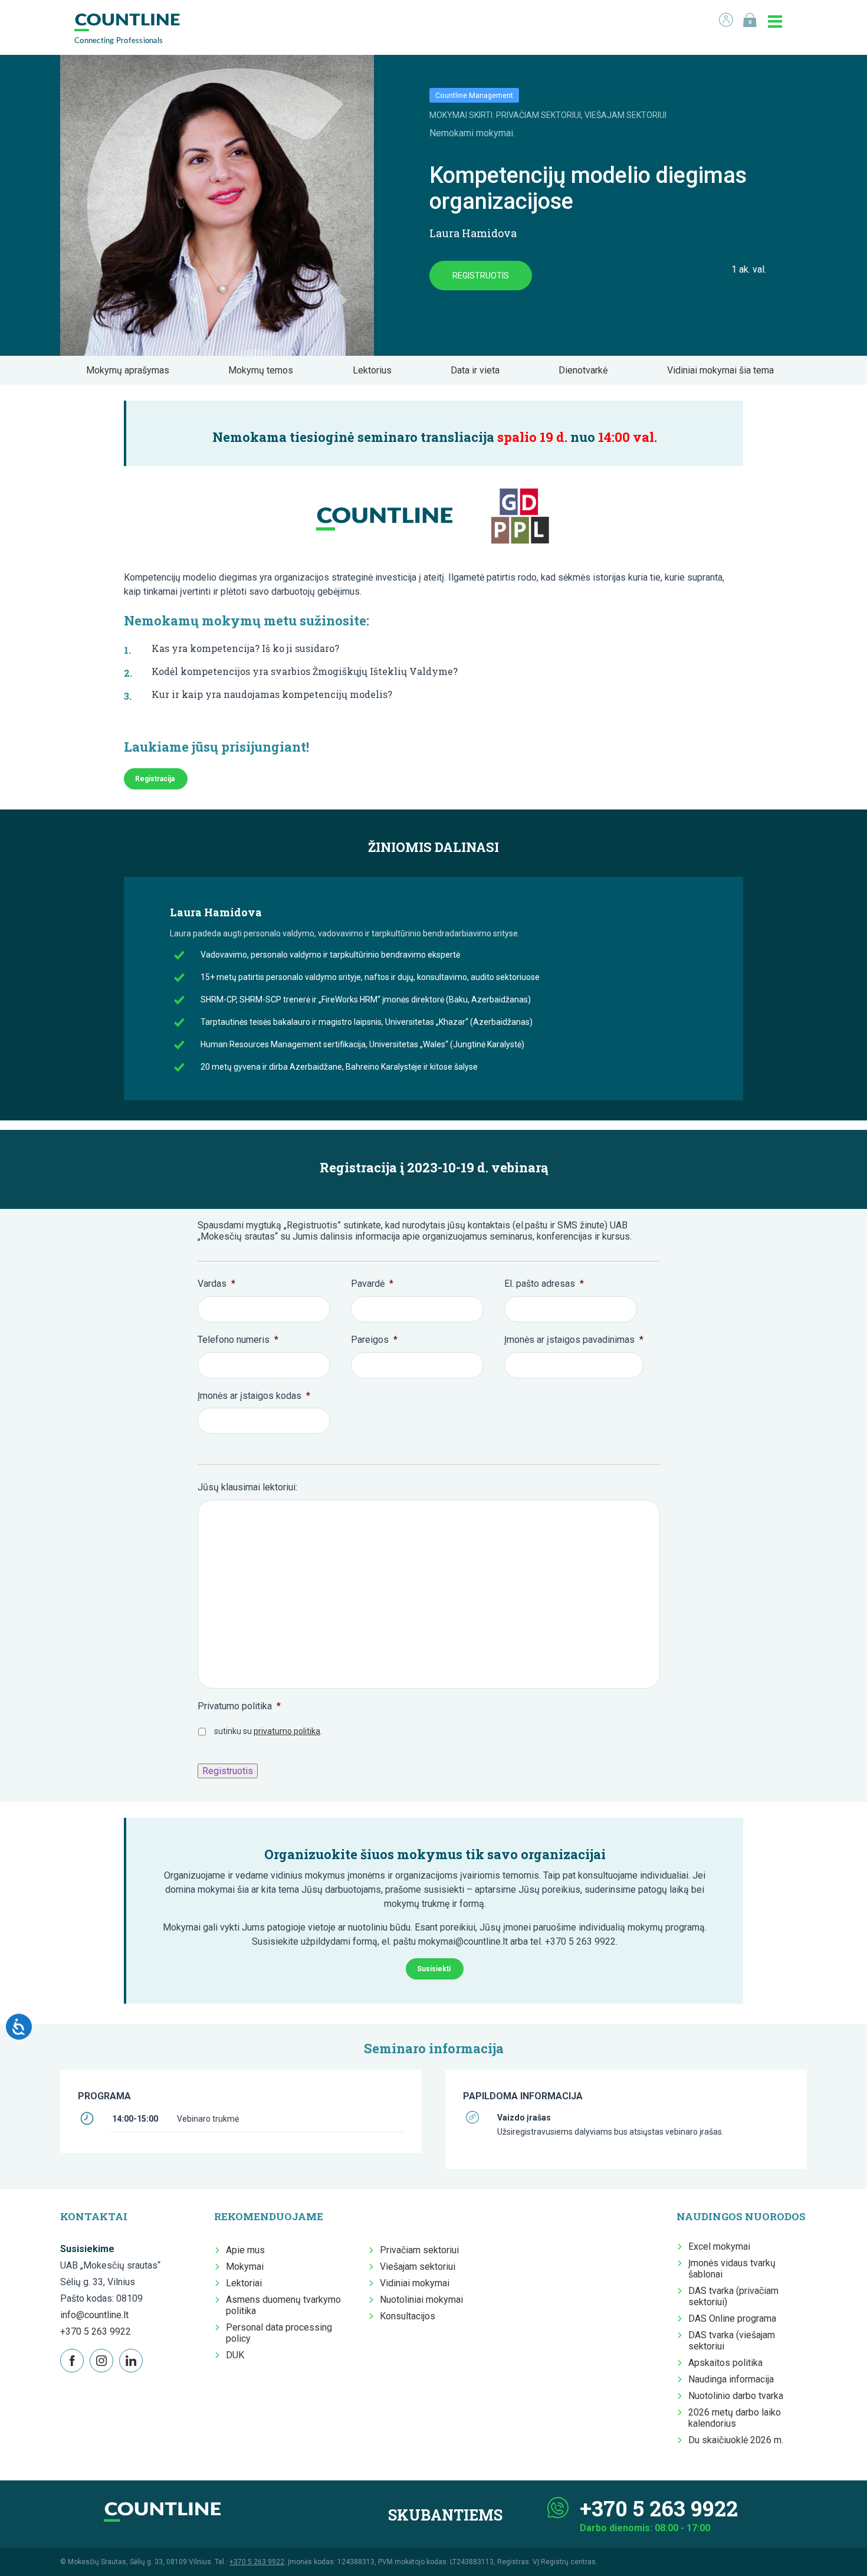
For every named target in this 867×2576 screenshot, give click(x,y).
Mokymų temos (264, 370)
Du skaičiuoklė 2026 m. (736, 2440)
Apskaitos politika (725, 2363)
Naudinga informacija (731, 2379)
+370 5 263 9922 (96, 2331)
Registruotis (481, 276)
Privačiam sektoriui (419, 2250)
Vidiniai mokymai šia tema (724, 370)
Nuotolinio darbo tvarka (736, 2396)
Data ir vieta (479, 370)
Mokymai (245, 2267)
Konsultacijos (408, 2316)
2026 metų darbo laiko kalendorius (735, 2418)
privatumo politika (287, 1731)
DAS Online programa (732, 2318)
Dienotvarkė (587, 370)
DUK (235, 2355)
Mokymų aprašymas (131, 370)
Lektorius (376, 370)
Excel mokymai (719, 2246)
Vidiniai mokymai (415, 2283)
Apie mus (245, 2250)
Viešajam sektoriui (418, 2267)
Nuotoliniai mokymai (421, 2300)
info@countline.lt (94, 2315)
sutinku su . (268, 1731)
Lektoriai (244, 2283)
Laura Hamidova (473, 233)
